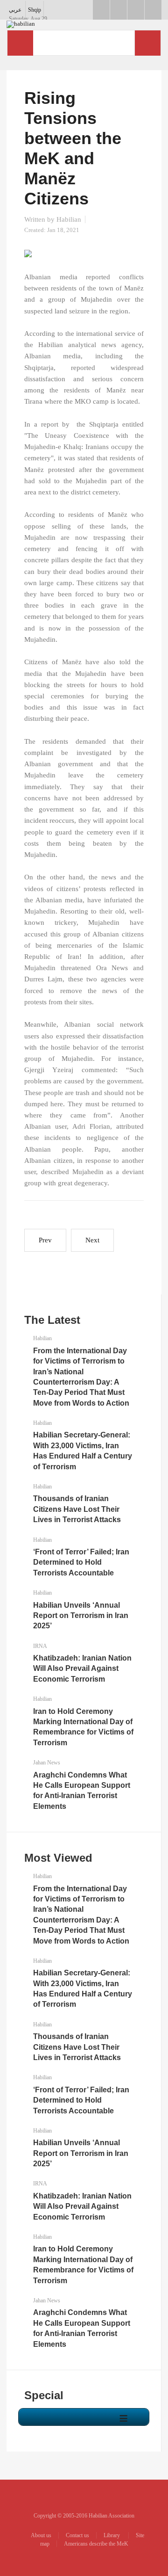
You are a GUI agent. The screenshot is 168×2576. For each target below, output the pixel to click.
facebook (101, 10)
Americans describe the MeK (96, 2544)
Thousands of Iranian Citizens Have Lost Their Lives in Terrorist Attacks (77, 1509)
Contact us (77, 2535)
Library (112, 2535)
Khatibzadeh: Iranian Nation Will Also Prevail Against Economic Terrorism (82, 1669)
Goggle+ (119, 10)
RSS (153, 10)
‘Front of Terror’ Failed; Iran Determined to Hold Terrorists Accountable (81, 1562)
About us (41, 2535)
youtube (136, 10)
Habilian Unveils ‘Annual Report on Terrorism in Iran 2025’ (81, 1616)
